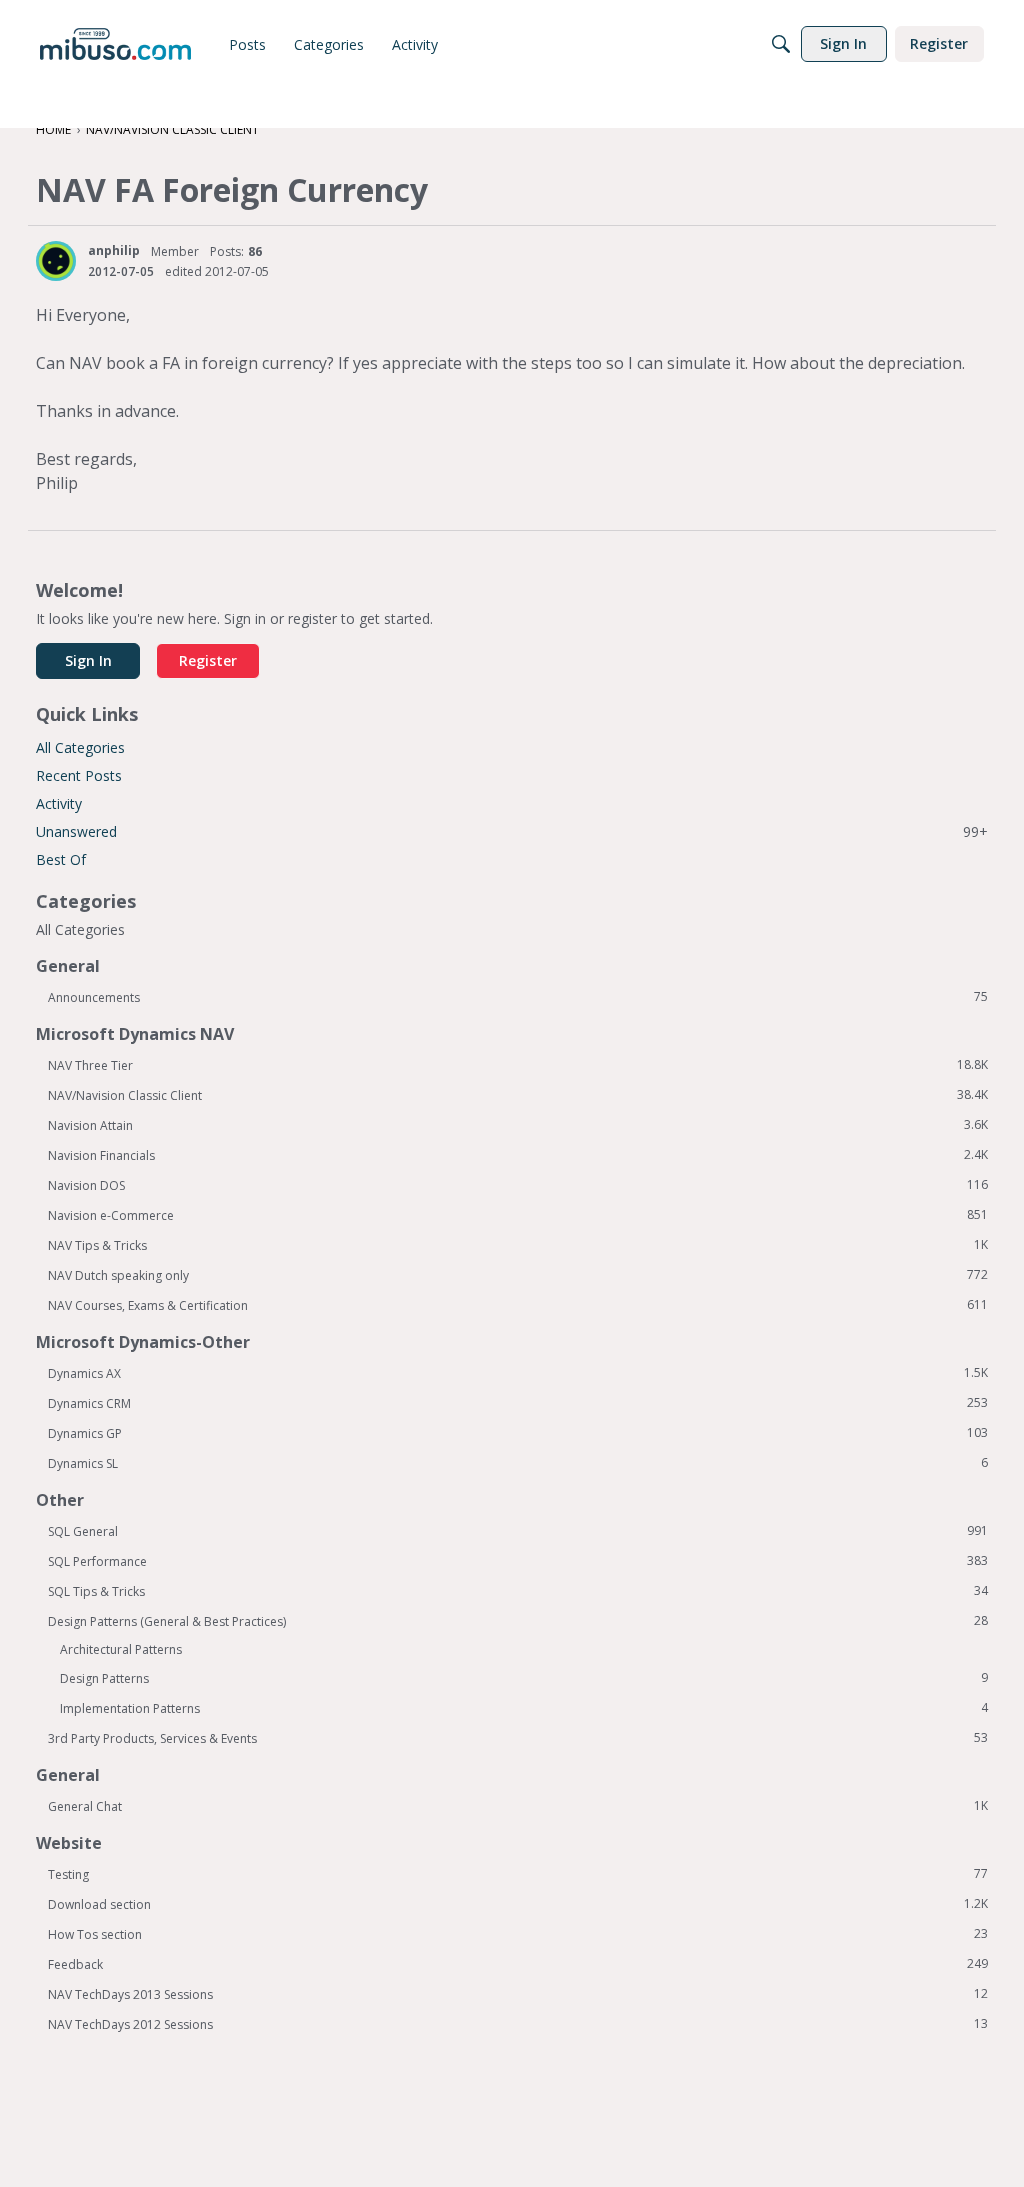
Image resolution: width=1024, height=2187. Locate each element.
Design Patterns (524, 1678)
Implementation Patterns (524, 1708)
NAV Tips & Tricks (518, 1245)
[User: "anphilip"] (56, 261)
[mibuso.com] (115, 44)
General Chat (518, 1806)
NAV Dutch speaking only (518, 1275)
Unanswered (512, 831)
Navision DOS (518, 1185)
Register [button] (208, 660)
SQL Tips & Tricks (518, 1591)
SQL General (518, 1531)
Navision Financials (518, 1155)
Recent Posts (79, 775)
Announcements (518, 997)
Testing (518, 1874)
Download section (518, 1904)
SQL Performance (518, 1561)
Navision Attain (518, 1125)
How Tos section (518, 1934)
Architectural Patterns (121, 1649)
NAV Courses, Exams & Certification (518, 1305)
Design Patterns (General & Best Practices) (518, 1621)
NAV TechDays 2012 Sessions (518, 2024)
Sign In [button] (88, 660)
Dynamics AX (518, 1373)
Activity (59, 803)
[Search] (781, 44)
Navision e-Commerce (518, 1215)
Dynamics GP (518, 1433)
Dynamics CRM (518, 1403)
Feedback (518, 1964)
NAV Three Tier (518, 1065)
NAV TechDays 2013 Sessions (518, 1994)
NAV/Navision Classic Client (518, 1095)
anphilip (114, 250)
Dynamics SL (518, 1463)
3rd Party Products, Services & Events (518, 1738)
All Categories (80, 747)
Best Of (61, 859)
